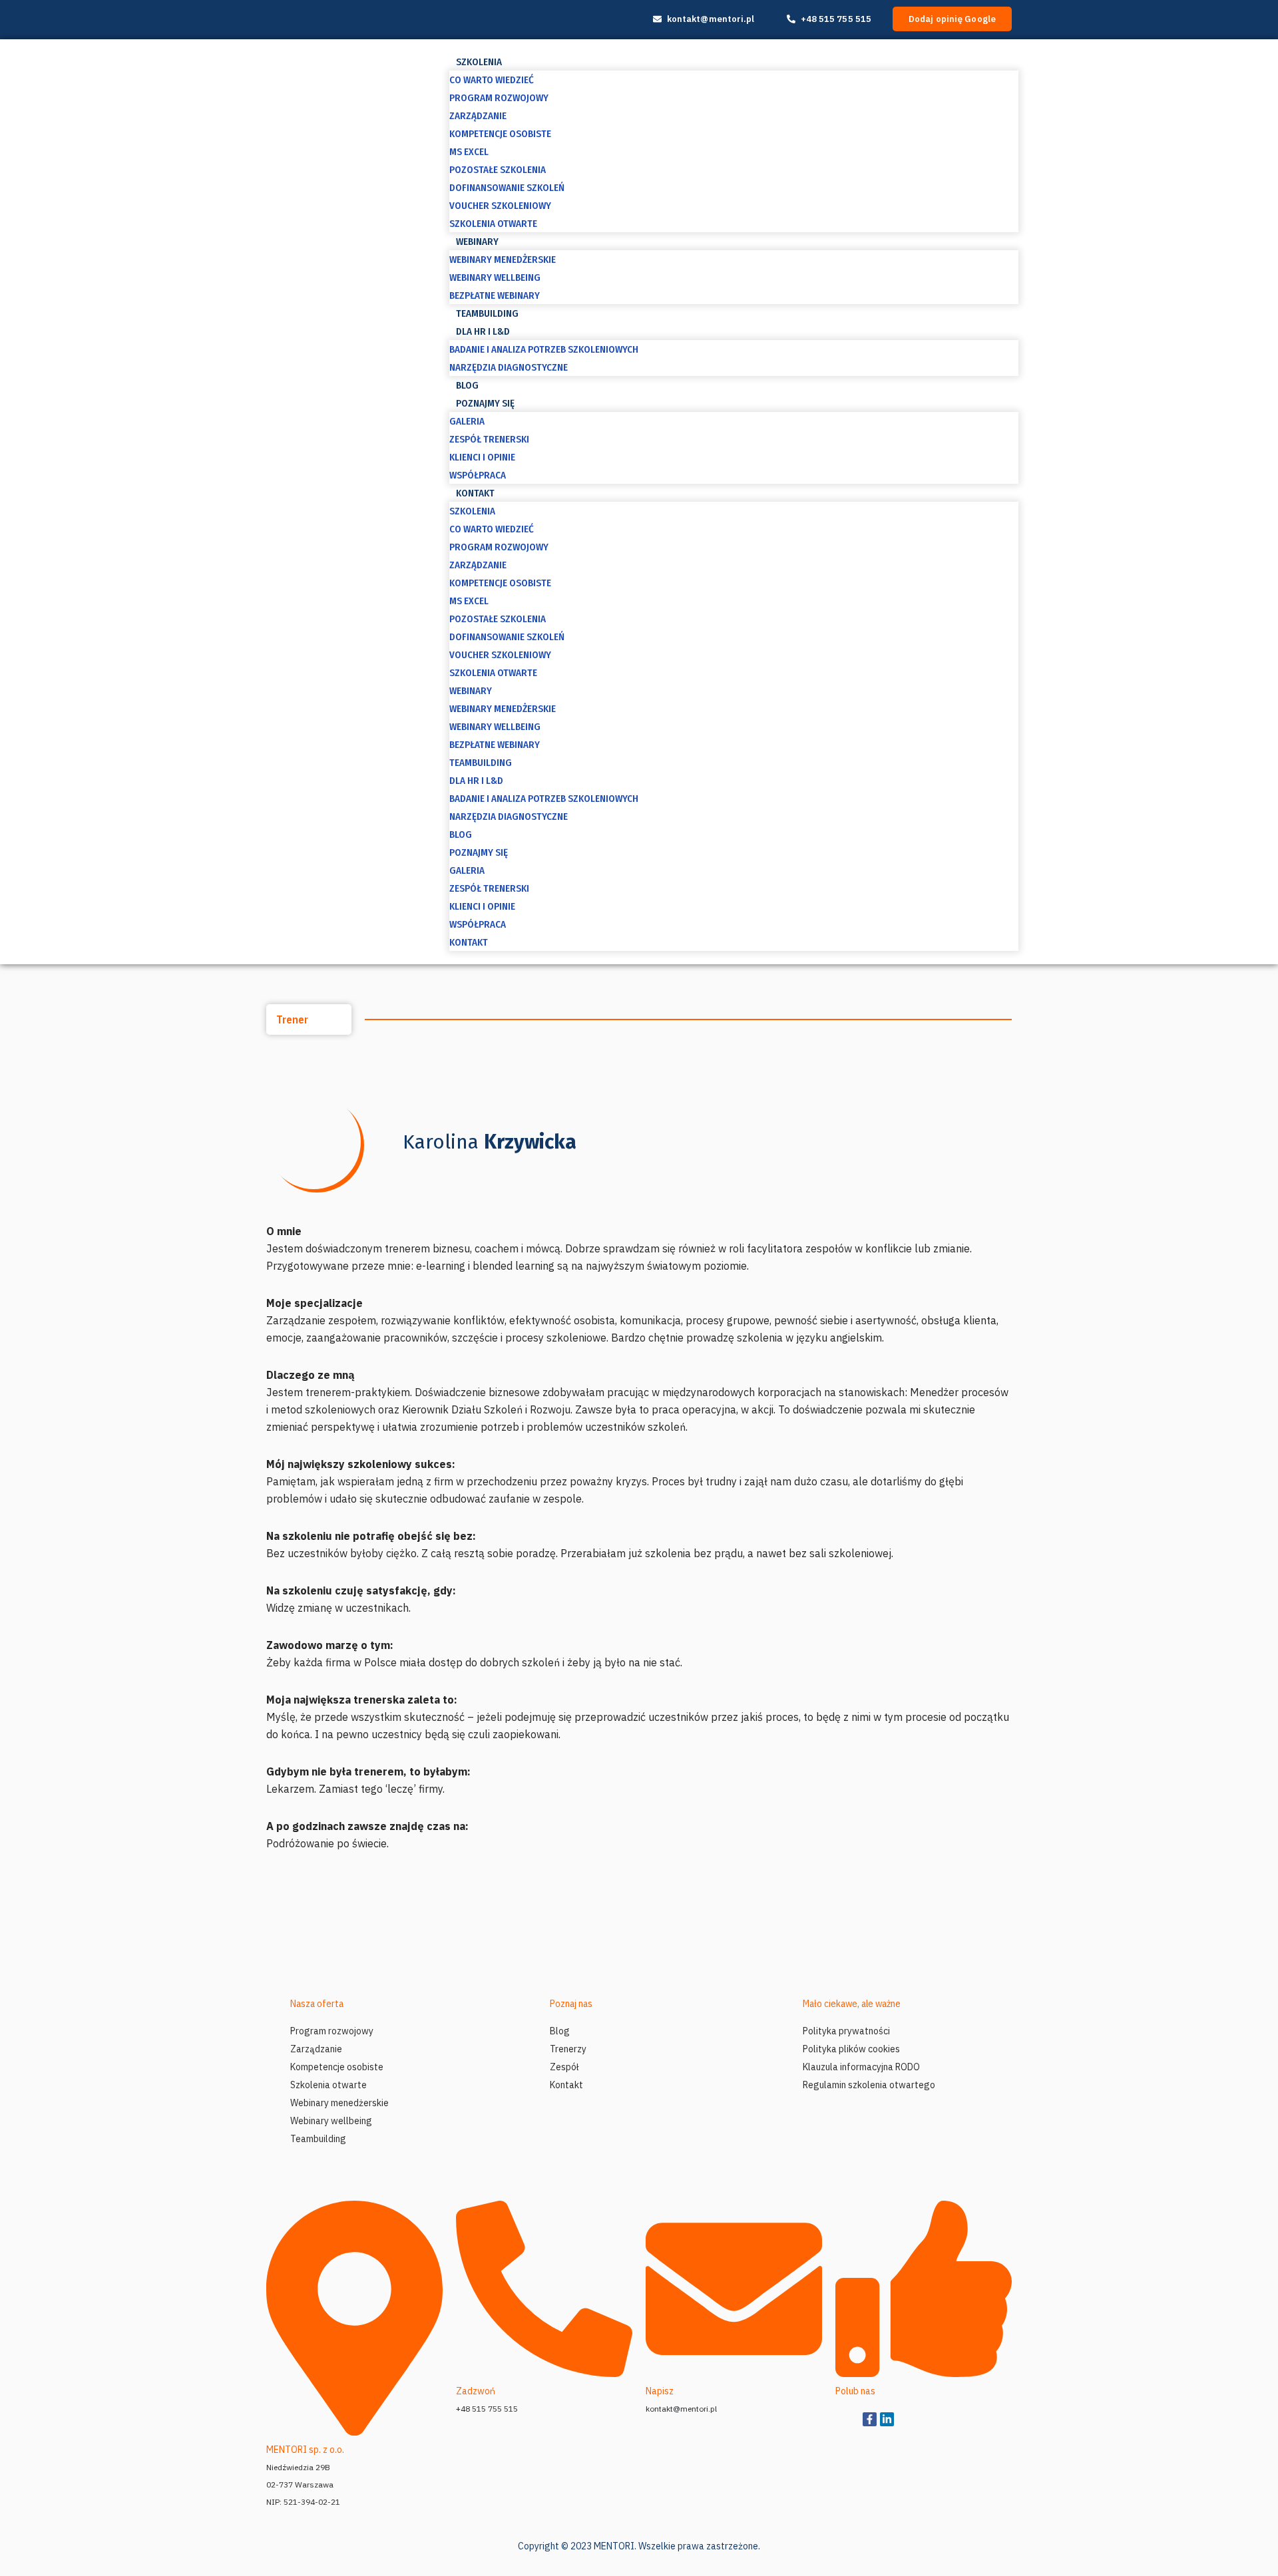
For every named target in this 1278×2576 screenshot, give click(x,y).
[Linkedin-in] (887, 2419)
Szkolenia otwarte (493, 224)
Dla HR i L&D (483, 331)
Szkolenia (479, 62)
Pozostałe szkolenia (498, 170)
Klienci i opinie (482, 457)
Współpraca (478, 475)
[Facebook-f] (870, 2419)
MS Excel (469, 152)
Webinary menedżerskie (503, 260)
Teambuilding (487, 313)
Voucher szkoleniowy (500, 206)
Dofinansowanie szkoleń (507, 188)
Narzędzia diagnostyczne (509, 367)
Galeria (467, 421)
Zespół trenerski (489, 439)
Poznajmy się (485, 403)
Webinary (477, 242)
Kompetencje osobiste (500, 134)
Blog (467, 385)
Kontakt (475, 493)
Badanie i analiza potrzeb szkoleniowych (544, 349)
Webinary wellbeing (495, 277)
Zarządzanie (478, 116)
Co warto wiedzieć (492, 80)
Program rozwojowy (499, 98)
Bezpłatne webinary (495, 295)
